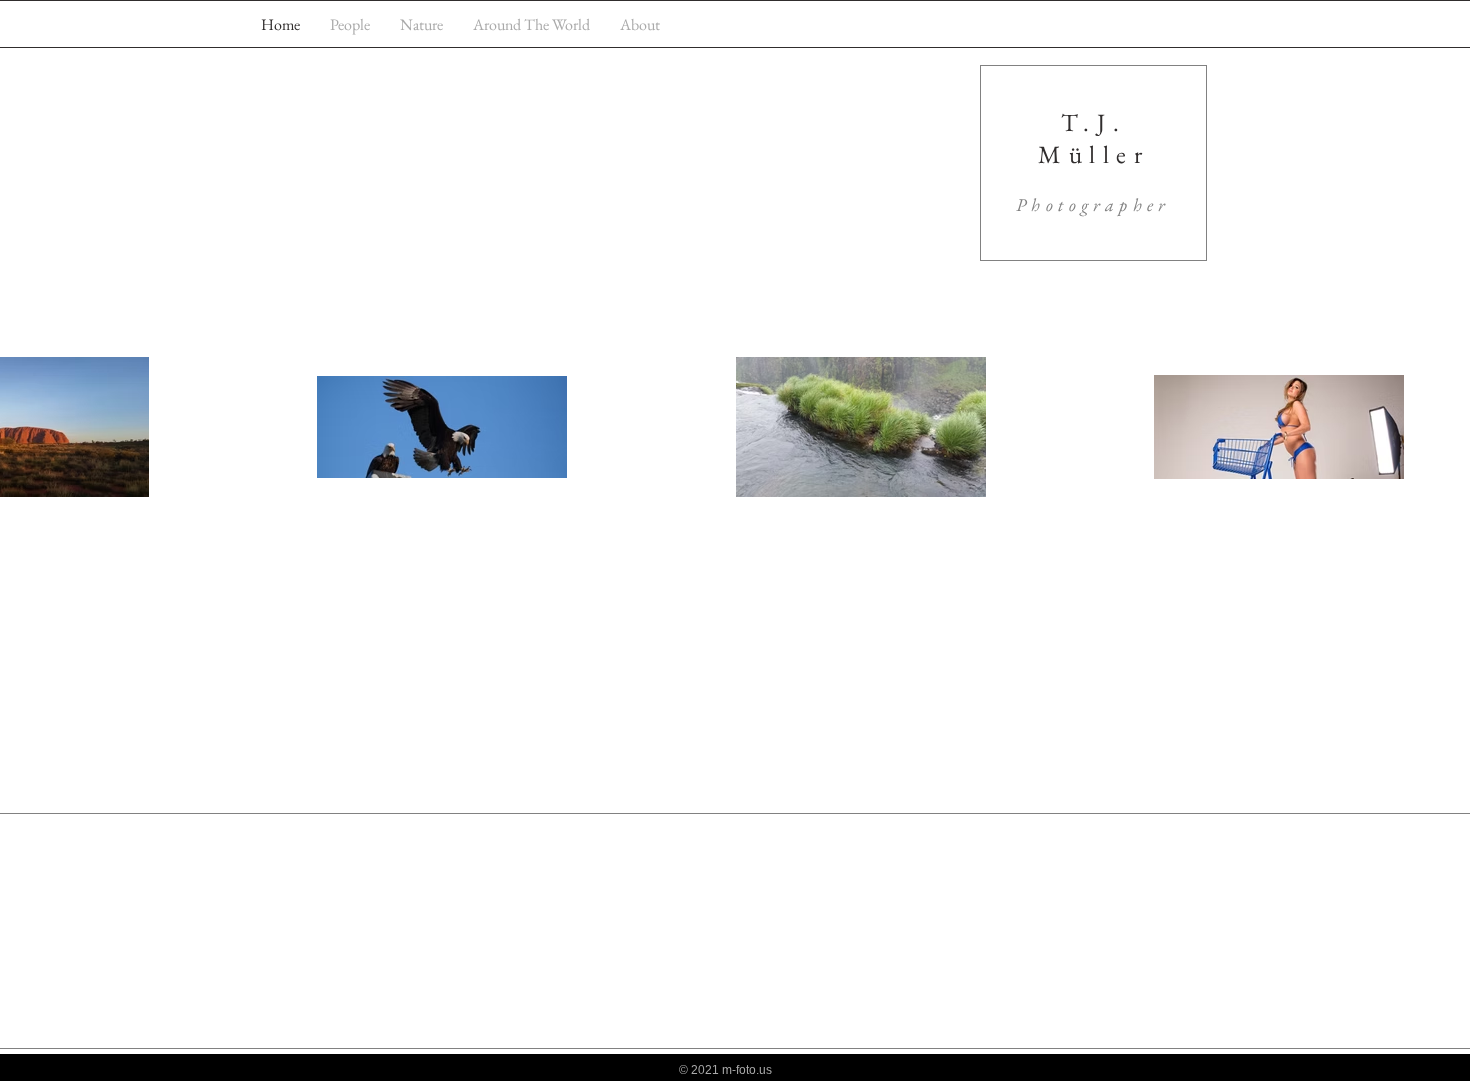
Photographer (1093, 204)
